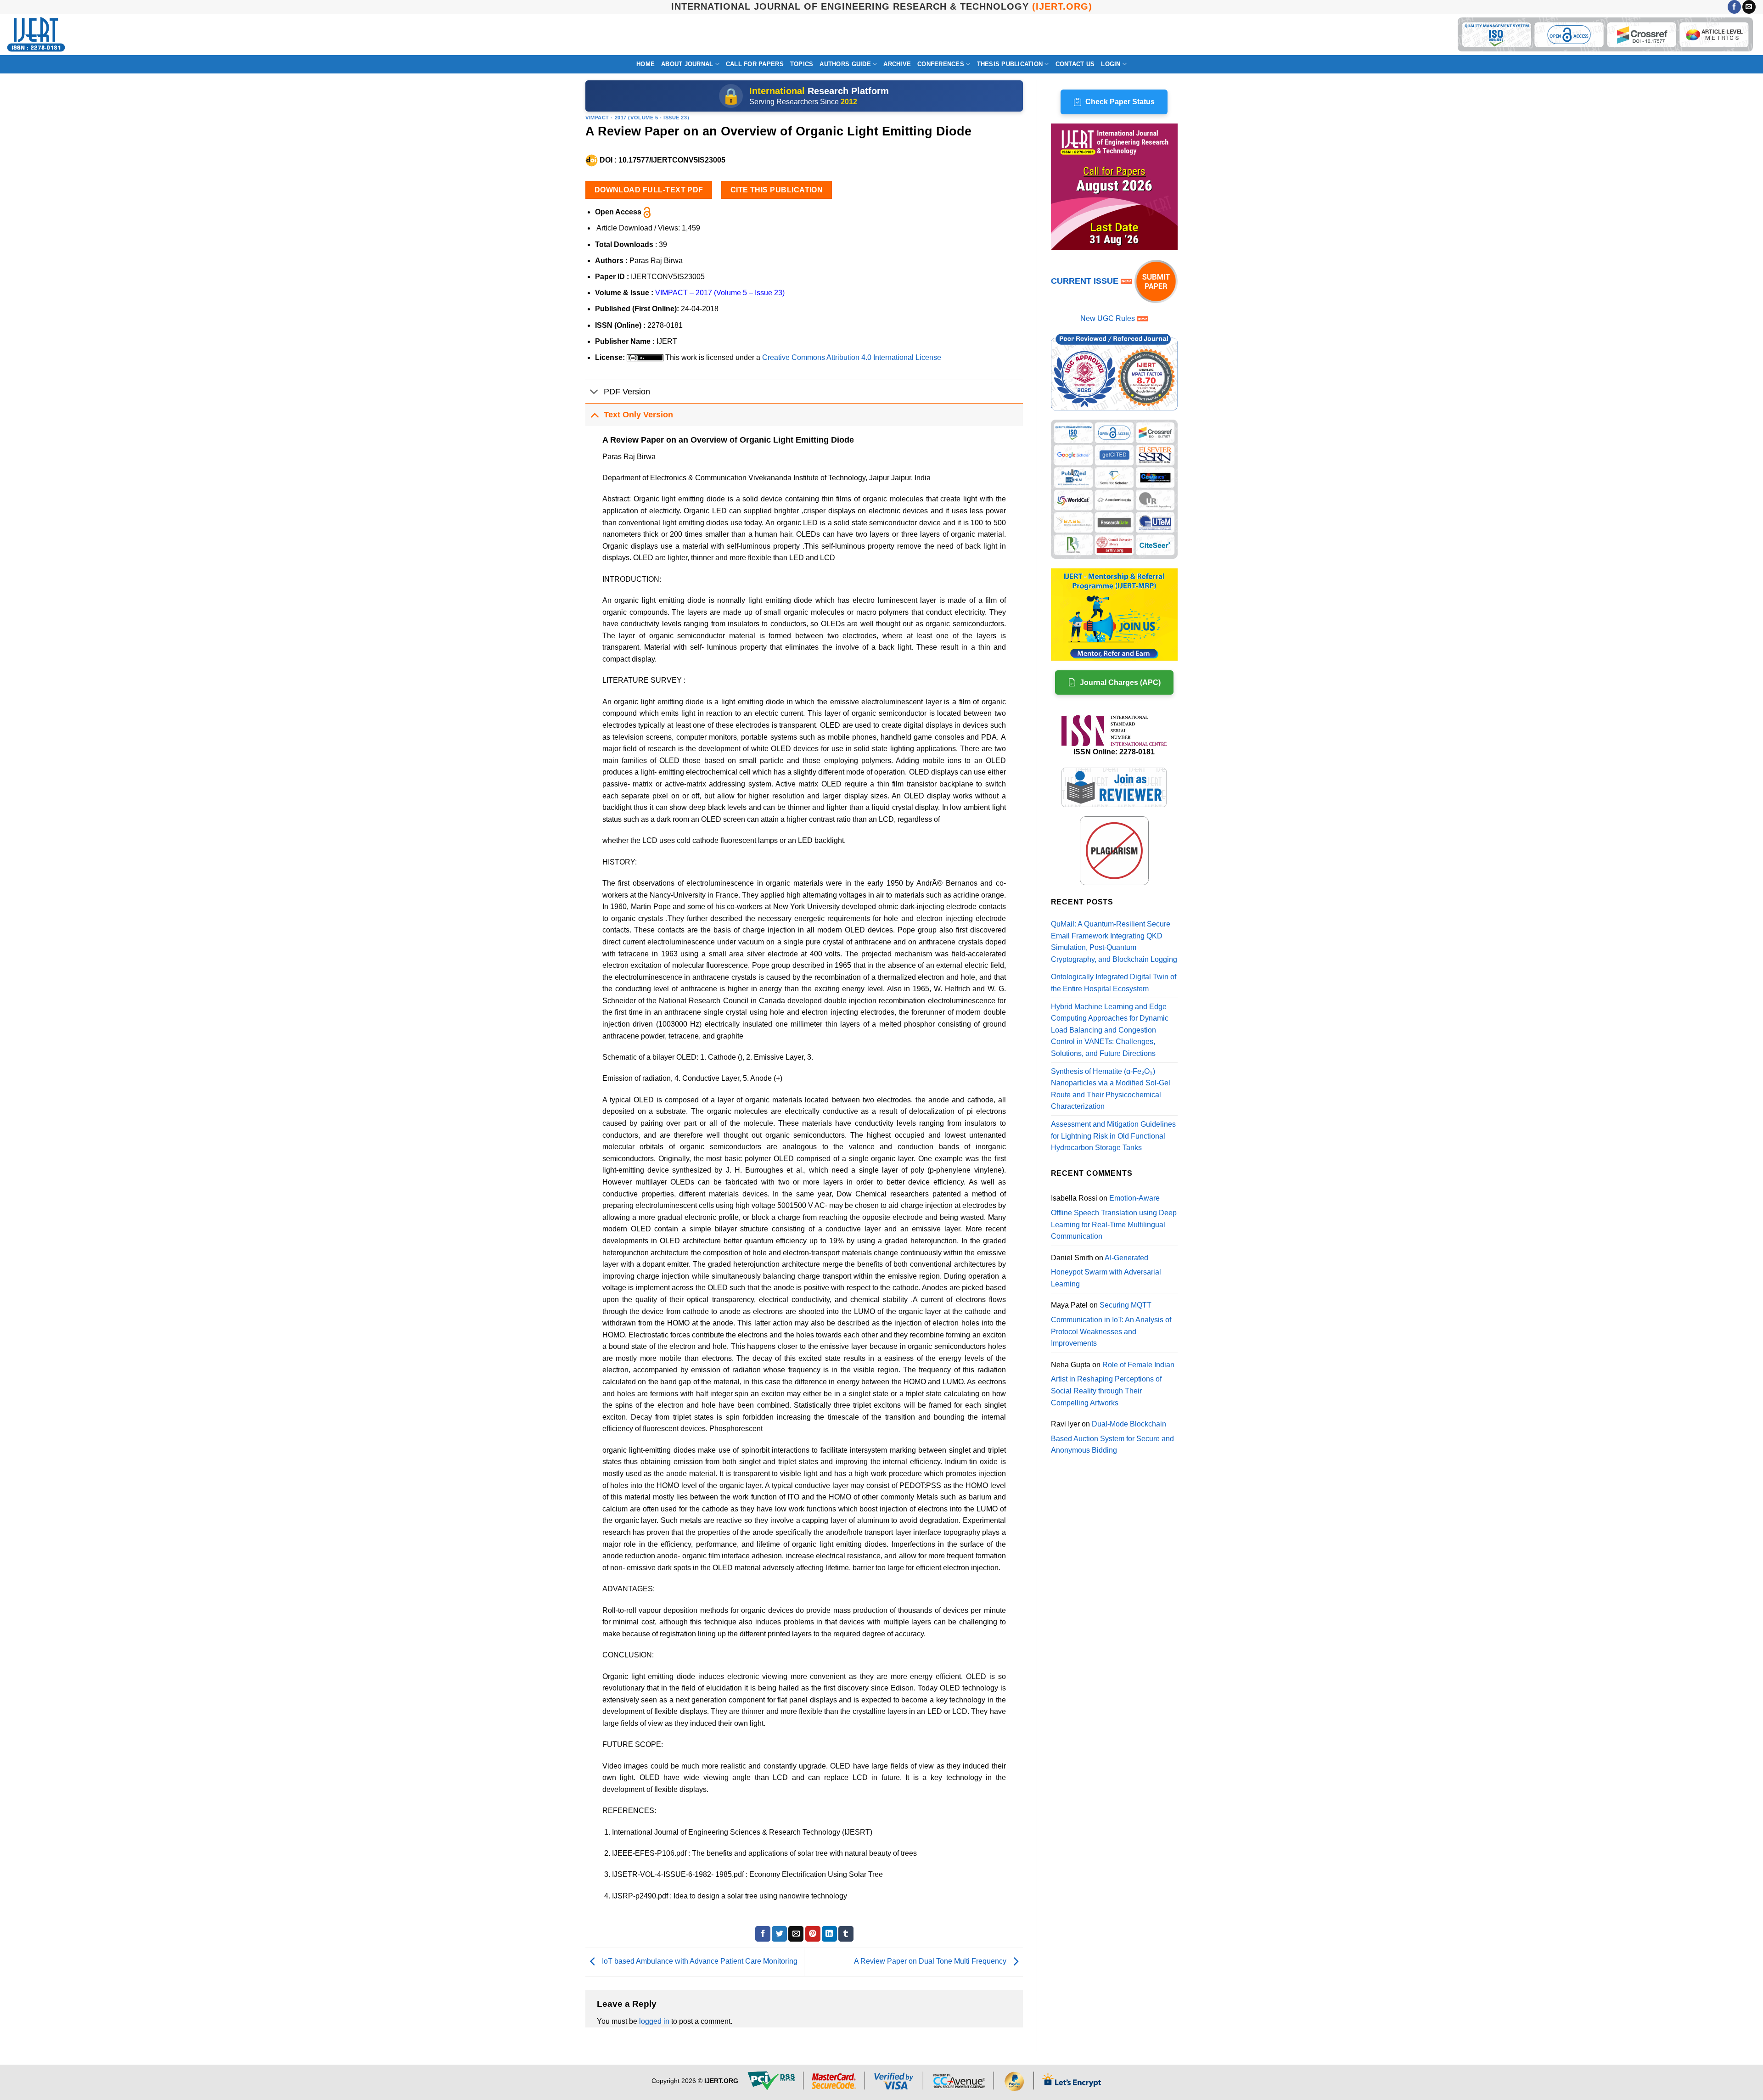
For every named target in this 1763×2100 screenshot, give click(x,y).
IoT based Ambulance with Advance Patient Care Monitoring (699, 1962)
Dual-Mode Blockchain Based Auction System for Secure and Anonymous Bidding (1112, 1437)
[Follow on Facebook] (1734, 7)
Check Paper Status (1120, 102)
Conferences (941, 64)
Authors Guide (845, 64)
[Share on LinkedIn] (829, 1934)
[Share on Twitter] (779, 1934)
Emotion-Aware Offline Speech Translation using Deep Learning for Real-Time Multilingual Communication (1114, 1217)
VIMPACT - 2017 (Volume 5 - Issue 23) (637, 118)
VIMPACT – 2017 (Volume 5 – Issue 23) (720, 293)
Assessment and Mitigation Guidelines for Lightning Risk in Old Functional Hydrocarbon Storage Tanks (1113, 1136)
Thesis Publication (1010, 64)
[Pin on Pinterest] (813, 1934)
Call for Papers (755, 64)
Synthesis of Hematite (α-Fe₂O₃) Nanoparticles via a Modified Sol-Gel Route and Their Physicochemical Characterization (1111, 1089)
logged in (654, 2021)
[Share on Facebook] (763, 1934)
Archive (897, 64)
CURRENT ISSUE (1086, 281)
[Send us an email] (1749, 7)
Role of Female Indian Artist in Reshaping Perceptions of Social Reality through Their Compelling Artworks (1113, 1384)
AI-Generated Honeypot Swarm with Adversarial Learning (1106, 1271)
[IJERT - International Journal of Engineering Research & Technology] (36, 35)
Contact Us (1075, 64)
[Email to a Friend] (796, 1934)
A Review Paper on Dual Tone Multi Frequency (931, 1962)
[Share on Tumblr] (846, 1934)
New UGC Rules (1108, 318)
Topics (802, 64)
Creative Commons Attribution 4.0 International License (852, 357)
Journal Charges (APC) (1120, 682)
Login (1111, 64)
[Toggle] (594, 392)
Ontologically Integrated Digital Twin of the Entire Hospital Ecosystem (1114, 983)
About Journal (687, 64)
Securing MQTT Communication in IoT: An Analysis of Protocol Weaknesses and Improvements (1111, 1324)
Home (646, 64)
